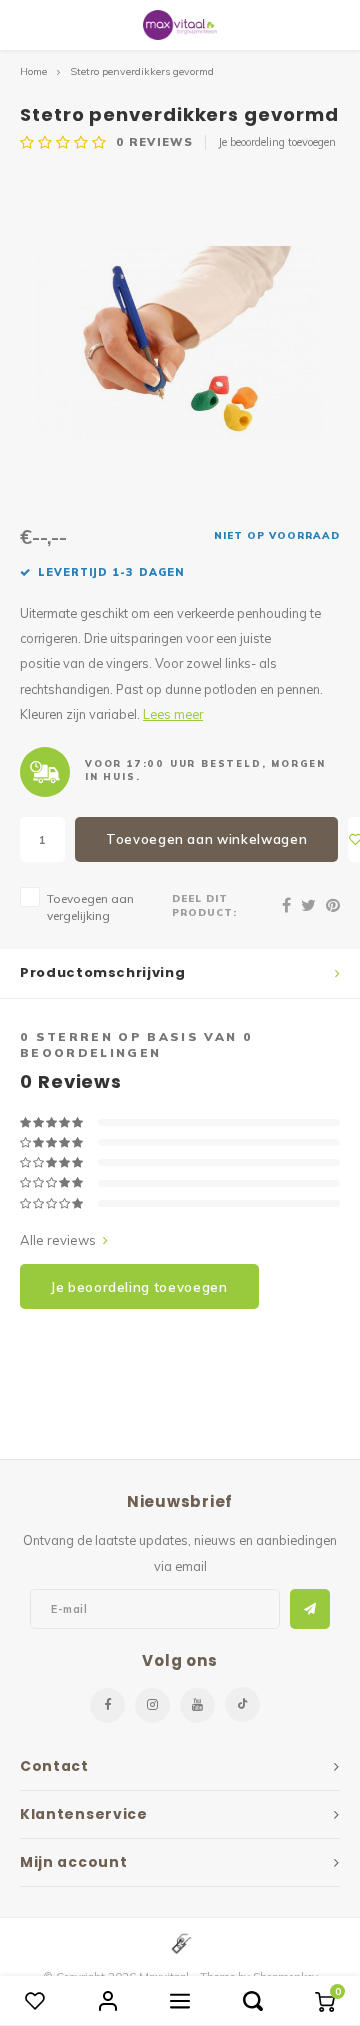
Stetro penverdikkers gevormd (142, 71)
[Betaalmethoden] (180, 1942)
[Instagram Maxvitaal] (152, 1705)
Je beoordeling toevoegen (277, 142)
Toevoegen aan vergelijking (90, 907)
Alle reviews (58, 1240)
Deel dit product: (204, 905)
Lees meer (173, 714)
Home (33, 71)
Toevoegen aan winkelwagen (206, 839)
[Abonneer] (310, 1609)
